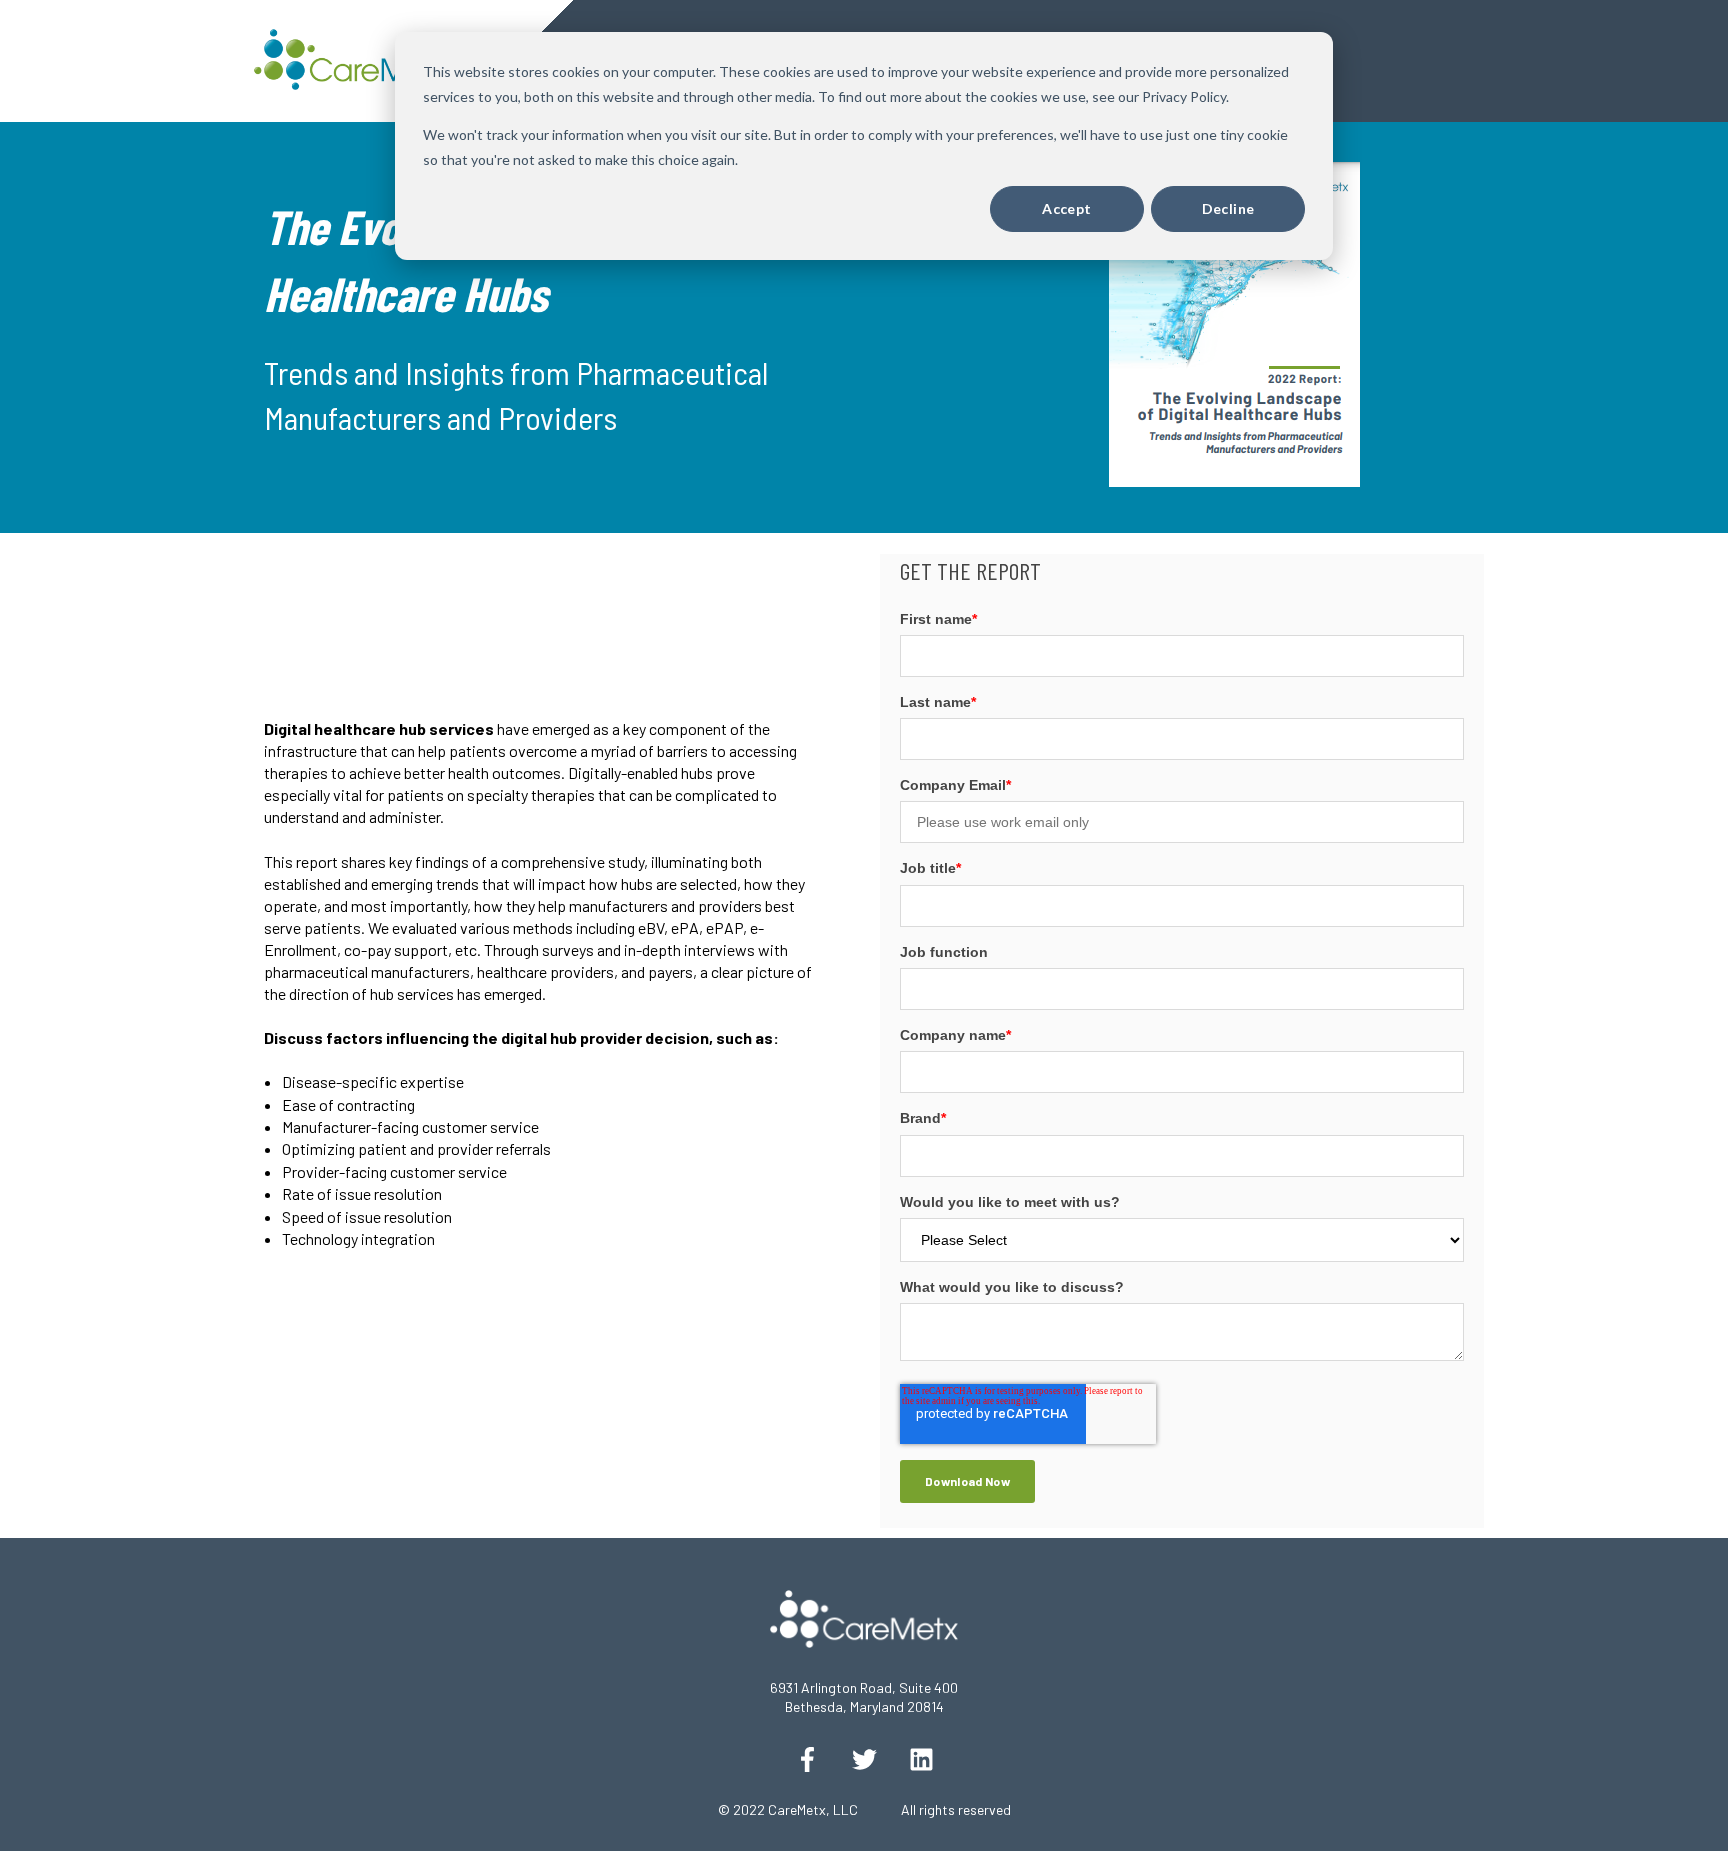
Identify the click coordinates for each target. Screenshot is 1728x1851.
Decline (1228, 208)
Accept (1067, 208)
